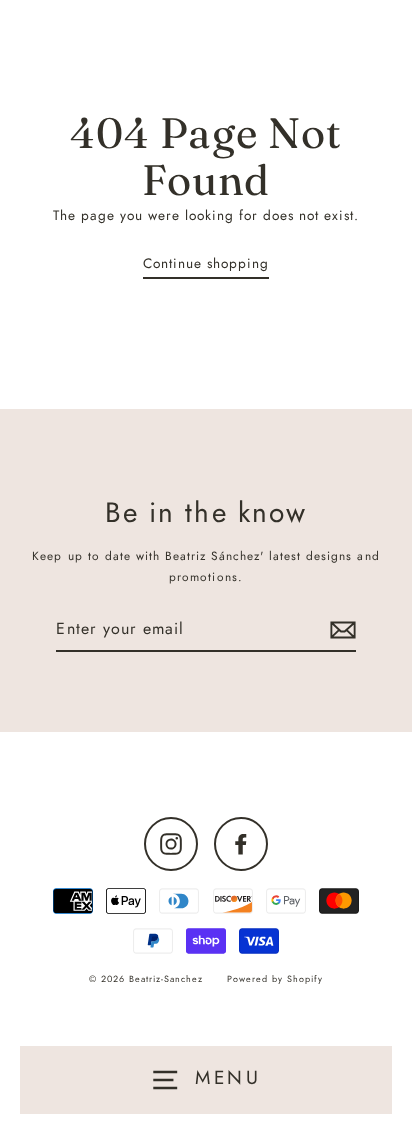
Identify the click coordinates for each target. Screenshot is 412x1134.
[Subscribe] (340, 629)
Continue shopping (206, 263)
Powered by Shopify (275, 978)
